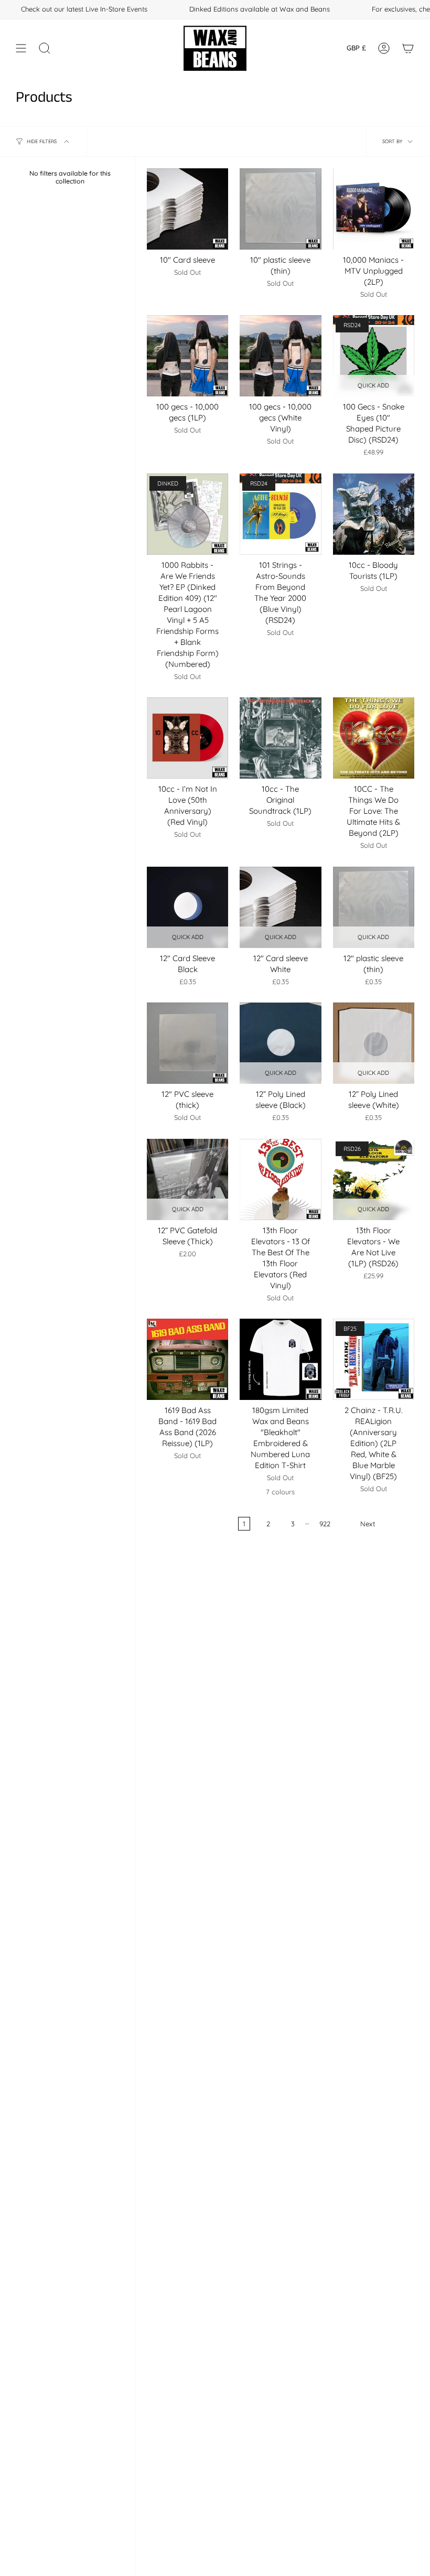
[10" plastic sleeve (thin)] (280, 209)
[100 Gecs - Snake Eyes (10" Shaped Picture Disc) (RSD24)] (374, 356)
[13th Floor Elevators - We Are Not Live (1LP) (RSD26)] (374, 1179)
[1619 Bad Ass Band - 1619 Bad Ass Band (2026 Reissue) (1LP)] (187, 1359)
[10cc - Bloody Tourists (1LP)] (374, 514)
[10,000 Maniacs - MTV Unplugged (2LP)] (374, 209)
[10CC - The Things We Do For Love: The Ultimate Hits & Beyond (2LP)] (374, 738)
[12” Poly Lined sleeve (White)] (374, 1043)
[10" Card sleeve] (187, 209)
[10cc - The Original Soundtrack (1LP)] (280, 738)
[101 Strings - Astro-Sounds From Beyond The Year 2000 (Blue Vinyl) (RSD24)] (280, 514)
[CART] (408, 48)
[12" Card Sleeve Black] (187, 907)
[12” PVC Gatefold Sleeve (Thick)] (187, 1179)
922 (325, 1524)
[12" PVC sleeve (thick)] (187, 1043)
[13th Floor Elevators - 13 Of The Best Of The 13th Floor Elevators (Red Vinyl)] (280, 1179)
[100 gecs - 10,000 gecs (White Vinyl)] (280, 356)
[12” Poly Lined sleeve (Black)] (280, 1043)
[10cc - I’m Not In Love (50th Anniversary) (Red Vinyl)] (187, 738)
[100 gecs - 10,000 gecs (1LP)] (187, 356)
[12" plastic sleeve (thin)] (374, 907)
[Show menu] (21, 48)
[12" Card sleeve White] (280, 907)
